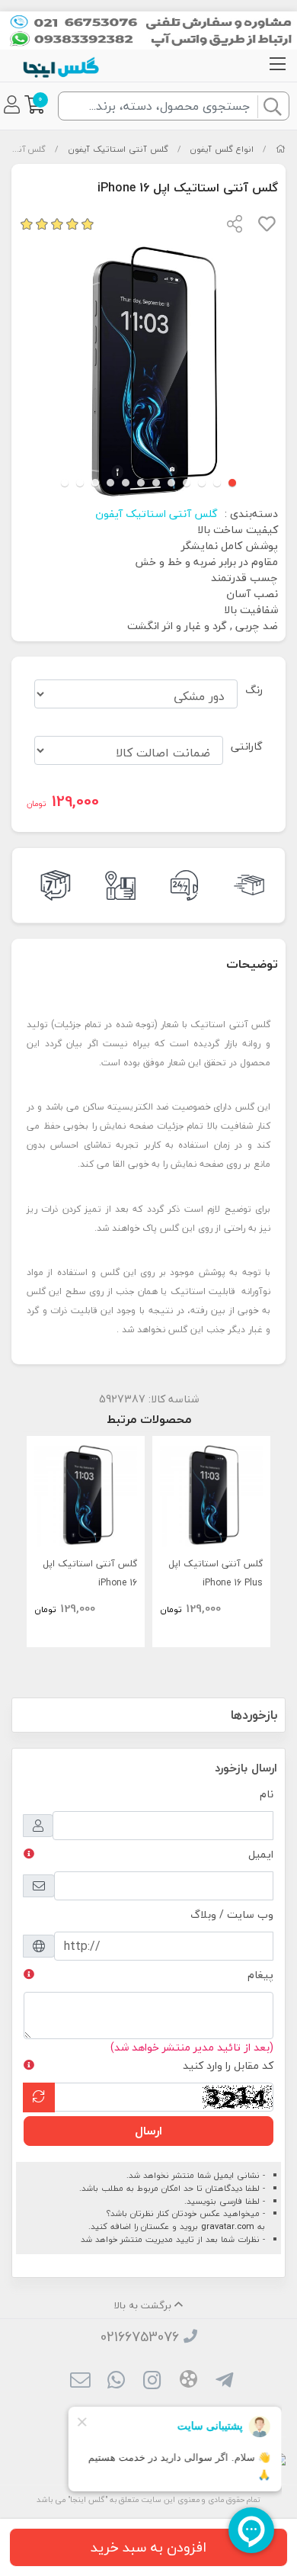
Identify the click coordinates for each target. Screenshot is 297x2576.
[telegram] (224, 2382)
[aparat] (188, 2382)
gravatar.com (228, 2226)
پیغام (260, 1975)
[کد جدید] (39, 2097)
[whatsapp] (116, 2382)
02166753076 (140, 2337)
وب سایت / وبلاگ (232, 1914)
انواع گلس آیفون (222, 149)
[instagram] (152, 2382)
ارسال (148, 2131)
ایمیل (261, 1854)
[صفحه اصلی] (281, 149)
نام (267, 1794)
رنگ (254, 690)
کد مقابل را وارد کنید (228, 2065)
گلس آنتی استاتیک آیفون (118, 149)
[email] (80, 2382)
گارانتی (247, 746)
